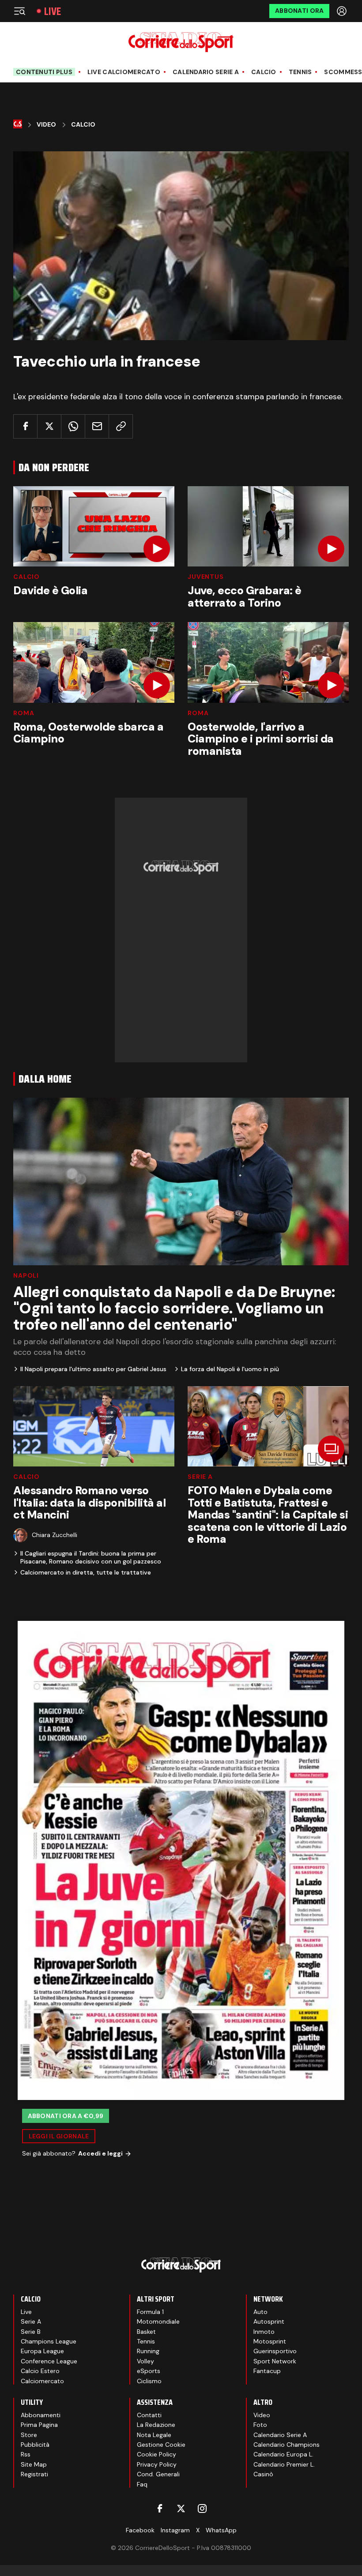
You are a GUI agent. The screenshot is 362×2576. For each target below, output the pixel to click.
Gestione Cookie (161, 2445)
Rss (26, 2454)
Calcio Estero (40, 2371)
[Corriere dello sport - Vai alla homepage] (181, 42)
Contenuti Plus (44, 72)
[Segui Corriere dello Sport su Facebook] (160, 2509)
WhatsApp (221, 2530)
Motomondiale (158, 2321)
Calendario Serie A (206, 72)
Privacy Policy (157, 2464)
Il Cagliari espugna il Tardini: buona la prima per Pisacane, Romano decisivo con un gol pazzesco (91, 1557)
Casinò (263, 2474)
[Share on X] (49, 426)
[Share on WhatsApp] (73, 426)
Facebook (140, 2530)
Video (46, 125)
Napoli (26, 1275)
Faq (142, 2484)
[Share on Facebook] (25, 426)
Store (29, 2435)
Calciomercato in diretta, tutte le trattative (86, 1572)
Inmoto (264, 2332)
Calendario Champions (287, 2445)
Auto (260, 2312)
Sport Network (275, 2361)
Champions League (49, 2341)
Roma (24, 713)
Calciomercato (42, 2381)
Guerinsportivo (275, 2351)
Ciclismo (149, 2381)
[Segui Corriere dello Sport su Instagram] (202, 2509)
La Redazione (156, 2425)
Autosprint (269, 2321)
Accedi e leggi (100, 2153)
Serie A (200, 1477)
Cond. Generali (158, 2474)
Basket (146, 2332)
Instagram (175, 2530)
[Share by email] (97, 426)
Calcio (264, 72)
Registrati (34, 2474)
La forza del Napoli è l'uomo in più (230, 1369)
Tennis (300, 72)
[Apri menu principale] (19, 11)
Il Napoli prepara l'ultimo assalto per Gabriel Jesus (93, 1369)
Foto (260, 2425)
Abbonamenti (41, 2415)
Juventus (206, 577)
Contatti (149, 2415)
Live (53, 11)
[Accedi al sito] (343, 11)
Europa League (42, 2351)
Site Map (34, 2464)
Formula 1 (150, 2312)
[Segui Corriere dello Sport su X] (181, 2509)
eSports (149, 2371)
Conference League (49, 2361)
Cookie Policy (156, 2454)
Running (148, 2351)
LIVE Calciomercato (124, 72)
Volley (145, 2361)
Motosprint (270, 2341)
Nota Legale (154, 2435)
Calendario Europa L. (283, 2454)
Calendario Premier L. (284, 2464)
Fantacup (267, 2371)
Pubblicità (35, 2445)
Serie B (31, 2332)
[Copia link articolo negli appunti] (121, 426)
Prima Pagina (39, 2425)
